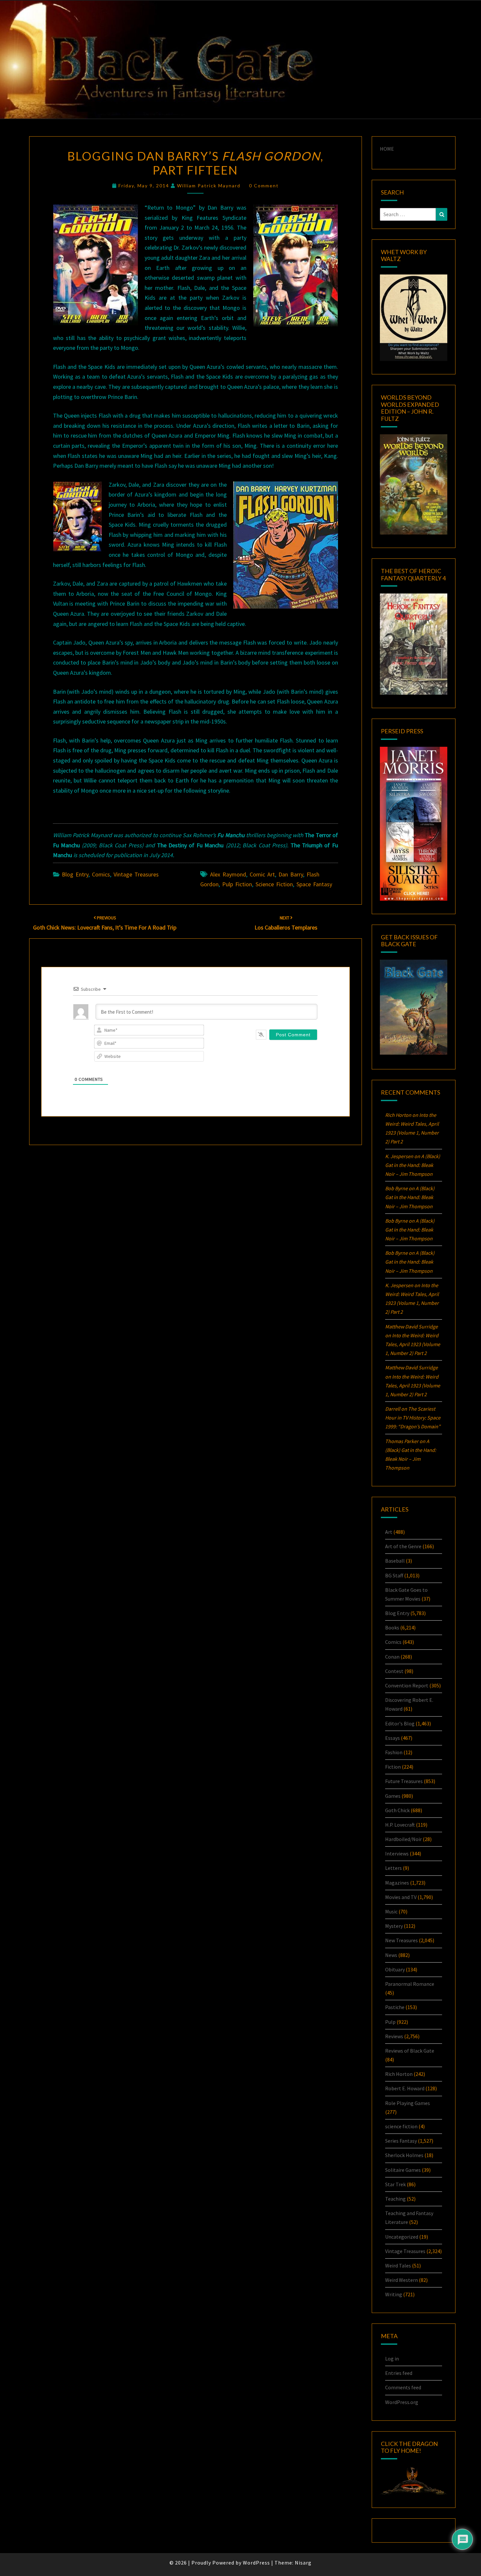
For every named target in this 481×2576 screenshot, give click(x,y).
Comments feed (403, 2387)
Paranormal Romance (410, 1984)
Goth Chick (397, 1810)
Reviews (394, 2036)
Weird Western (401, 2280)
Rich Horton (399, 2074)
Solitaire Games (403, 2170)
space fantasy (314, 884)
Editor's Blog (400, 1723)
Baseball (395, 1561)
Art (389, 1532)
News (391, 1955)
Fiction (393, 1767)
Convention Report (407, 1685)
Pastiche (395, 2007)
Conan (392, 1657)
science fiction (274, 884)
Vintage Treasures (136, 874)
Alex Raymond (228, 874)
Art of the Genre (403, 1546)
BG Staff (394, 1575)
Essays (392, 1738)
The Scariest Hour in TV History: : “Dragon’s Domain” (413, 1418)
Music (391, 1911)
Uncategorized (402, 2237)
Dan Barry (291, 874)
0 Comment (264, 186)
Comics (101, 874)
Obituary (395, 1969)
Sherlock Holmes (404, 2155)
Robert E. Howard (405, 2088)
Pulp (390, 2022)
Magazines (397, 1883)
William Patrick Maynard (209, 186)
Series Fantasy (401, 2141)
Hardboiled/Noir (403, 1839)
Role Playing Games (408, 2103)
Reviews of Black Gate (410, 2051)
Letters (393, 1868)
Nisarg (303, 2563)
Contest (394, 1671)
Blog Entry (75, 874)
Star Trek (395, 2184)
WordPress (256, 2563)
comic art (262, 874)
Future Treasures (404, 1781)
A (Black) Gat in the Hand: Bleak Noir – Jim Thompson (413, 1165)
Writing (394, 2294)
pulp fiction (237, 884)
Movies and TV (401, 1897)
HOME (387, 149)
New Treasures (401, 1940)
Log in (392, 2359)
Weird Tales (398, 2266)
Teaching (395, 2199)
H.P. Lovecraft (400, 1825)
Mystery (394, 1926)
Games (393, 1796)
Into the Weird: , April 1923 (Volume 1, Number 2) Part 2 (413, 1344)
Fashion (394, 1752)
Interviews (397, 1853)
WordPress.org (402, 2402)
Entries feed (399, 2373)
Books (392, 1627)
